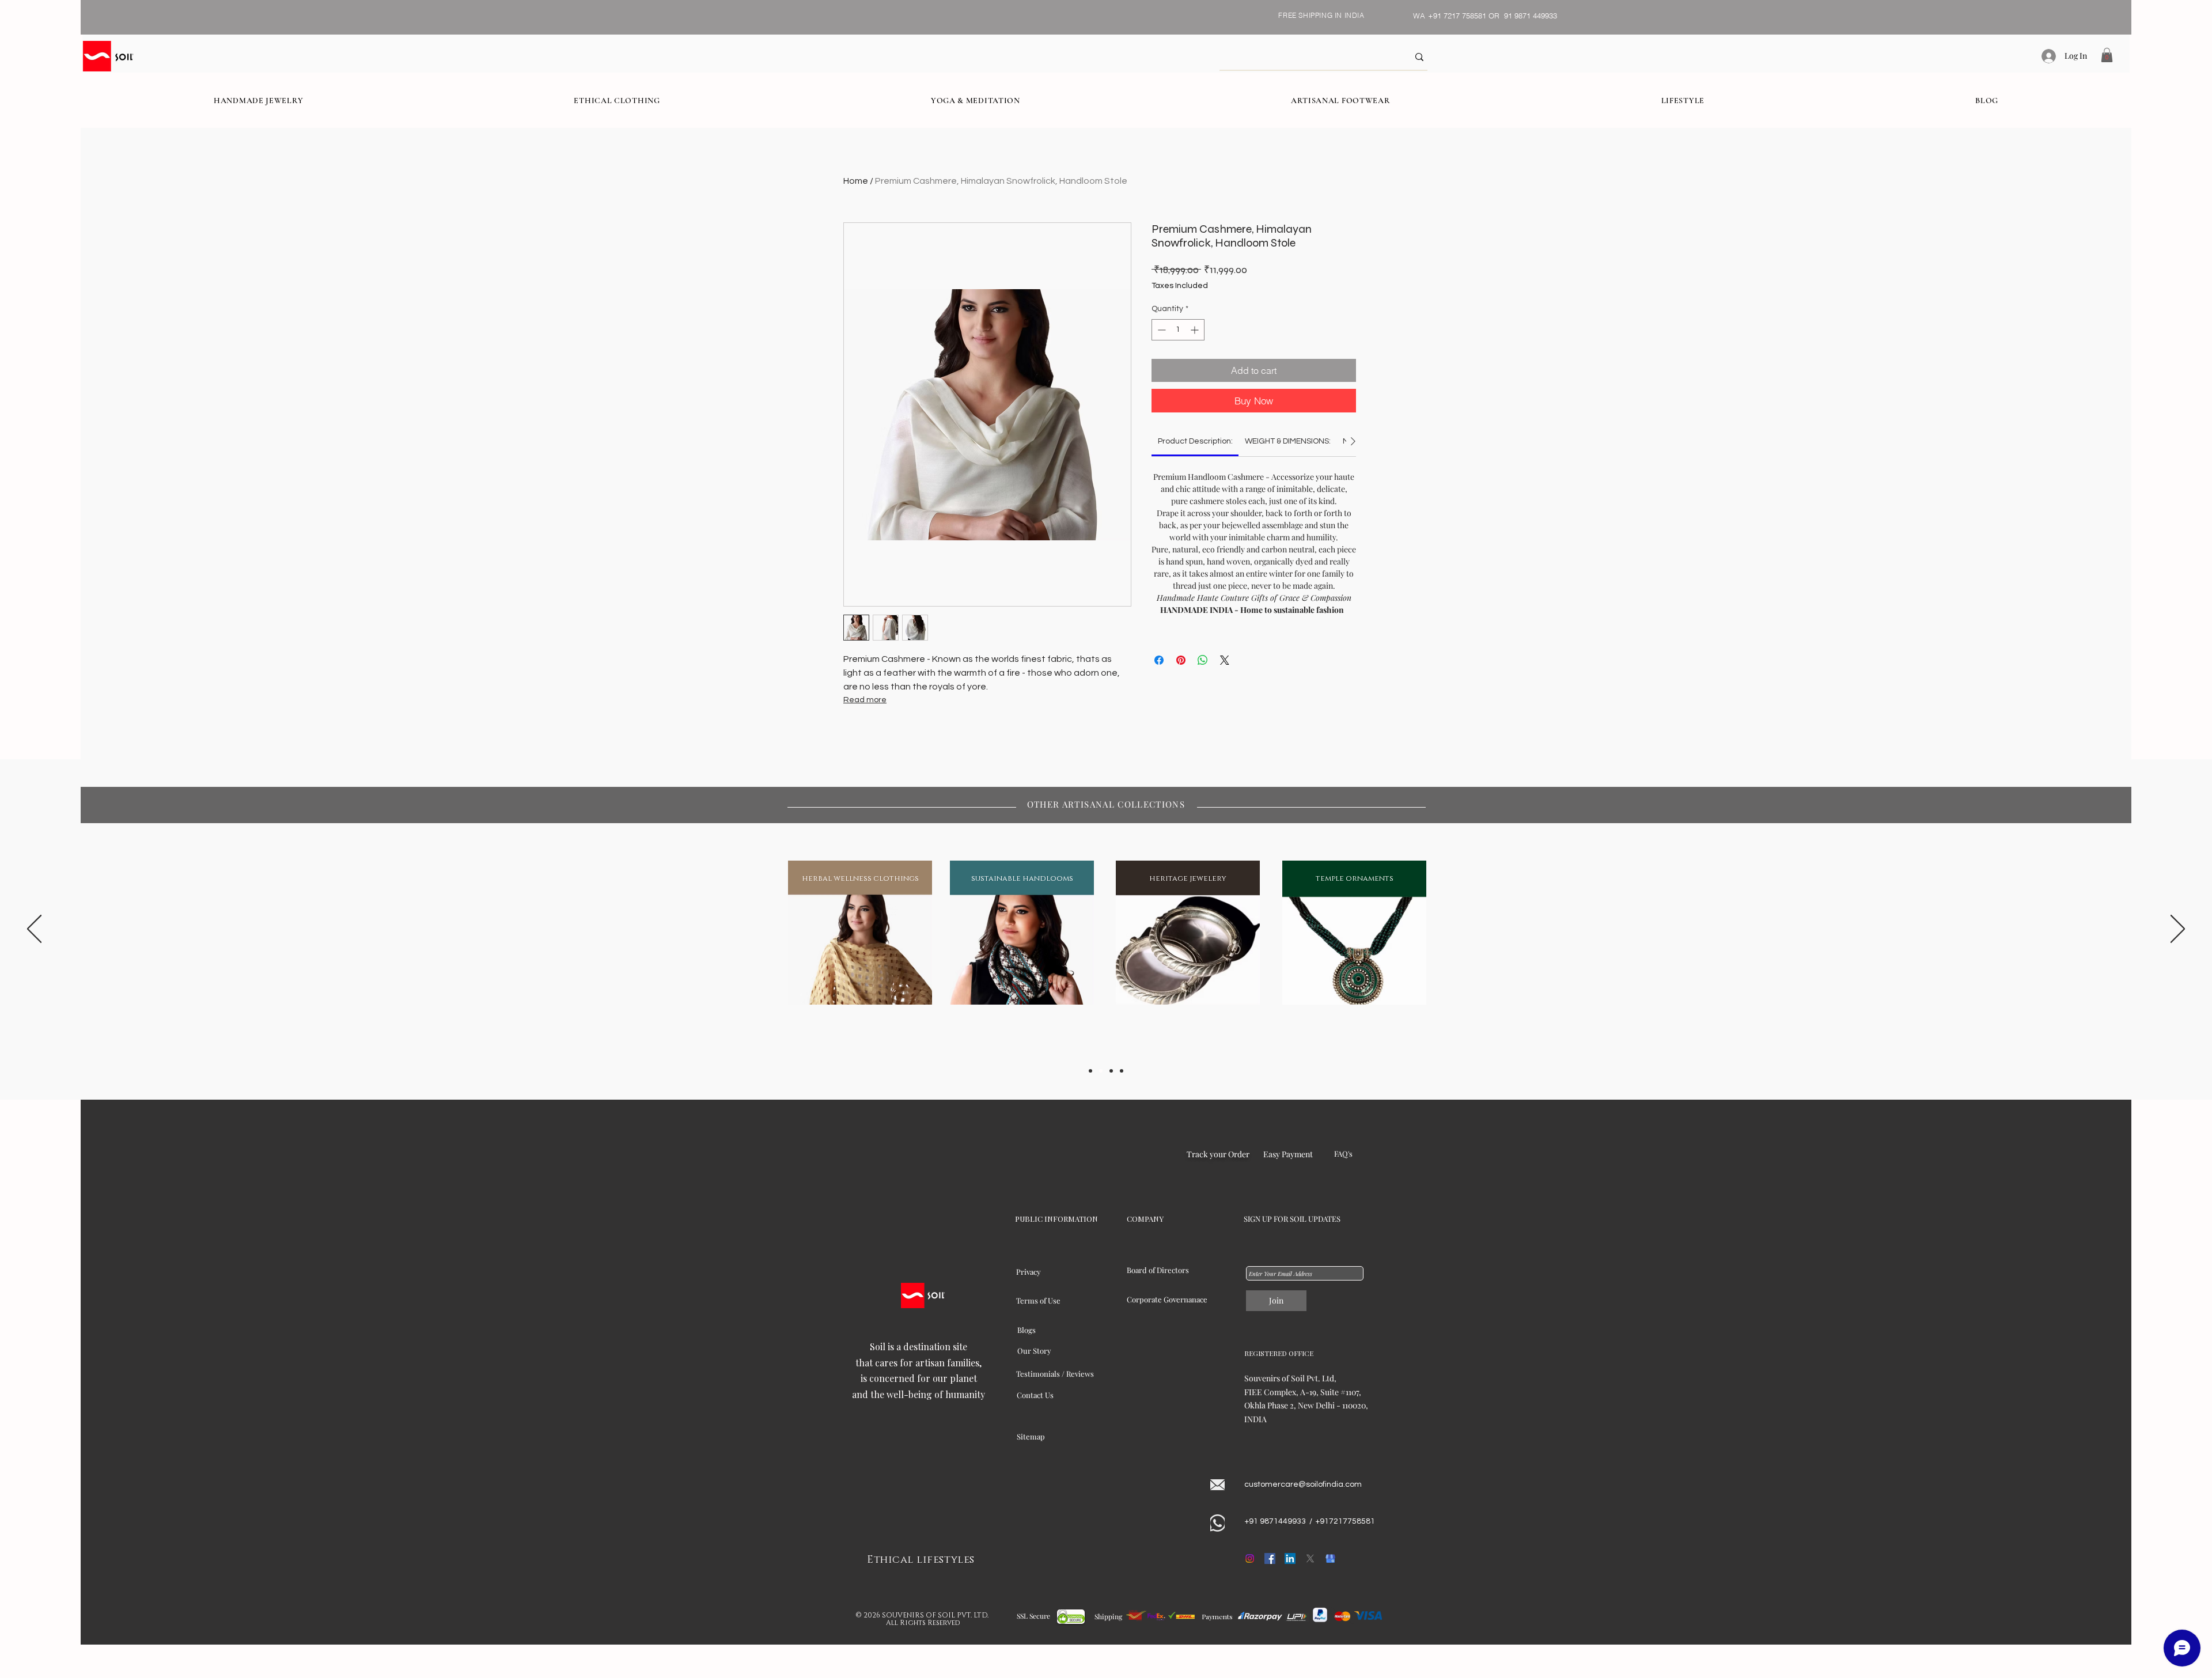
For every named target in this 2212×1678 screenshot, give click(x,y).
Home (856, 181)
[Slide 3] (1111, 1071)
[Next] (2178, 930)
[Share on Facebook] (1159, 660)
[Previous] (34, 930)
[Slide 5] (1122, 1071)
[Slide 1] (1090, 1071)
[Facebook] (1270, 1558)
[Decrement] (1160, 330)
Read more (865, 700)
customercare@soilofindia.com (1303, 1484)
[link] (1195, 441)
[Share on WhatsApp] (1203, 660)
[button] (2107, 55)
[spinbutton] (1178, 330)
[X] (1310, 1558)
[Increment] (1196, 330)
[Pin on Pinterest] (1181, 660)
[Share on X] (1225, 660)
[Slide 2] (1101, 1071)
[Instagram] (1250, 1558)
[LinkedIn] (1290, 1558)
